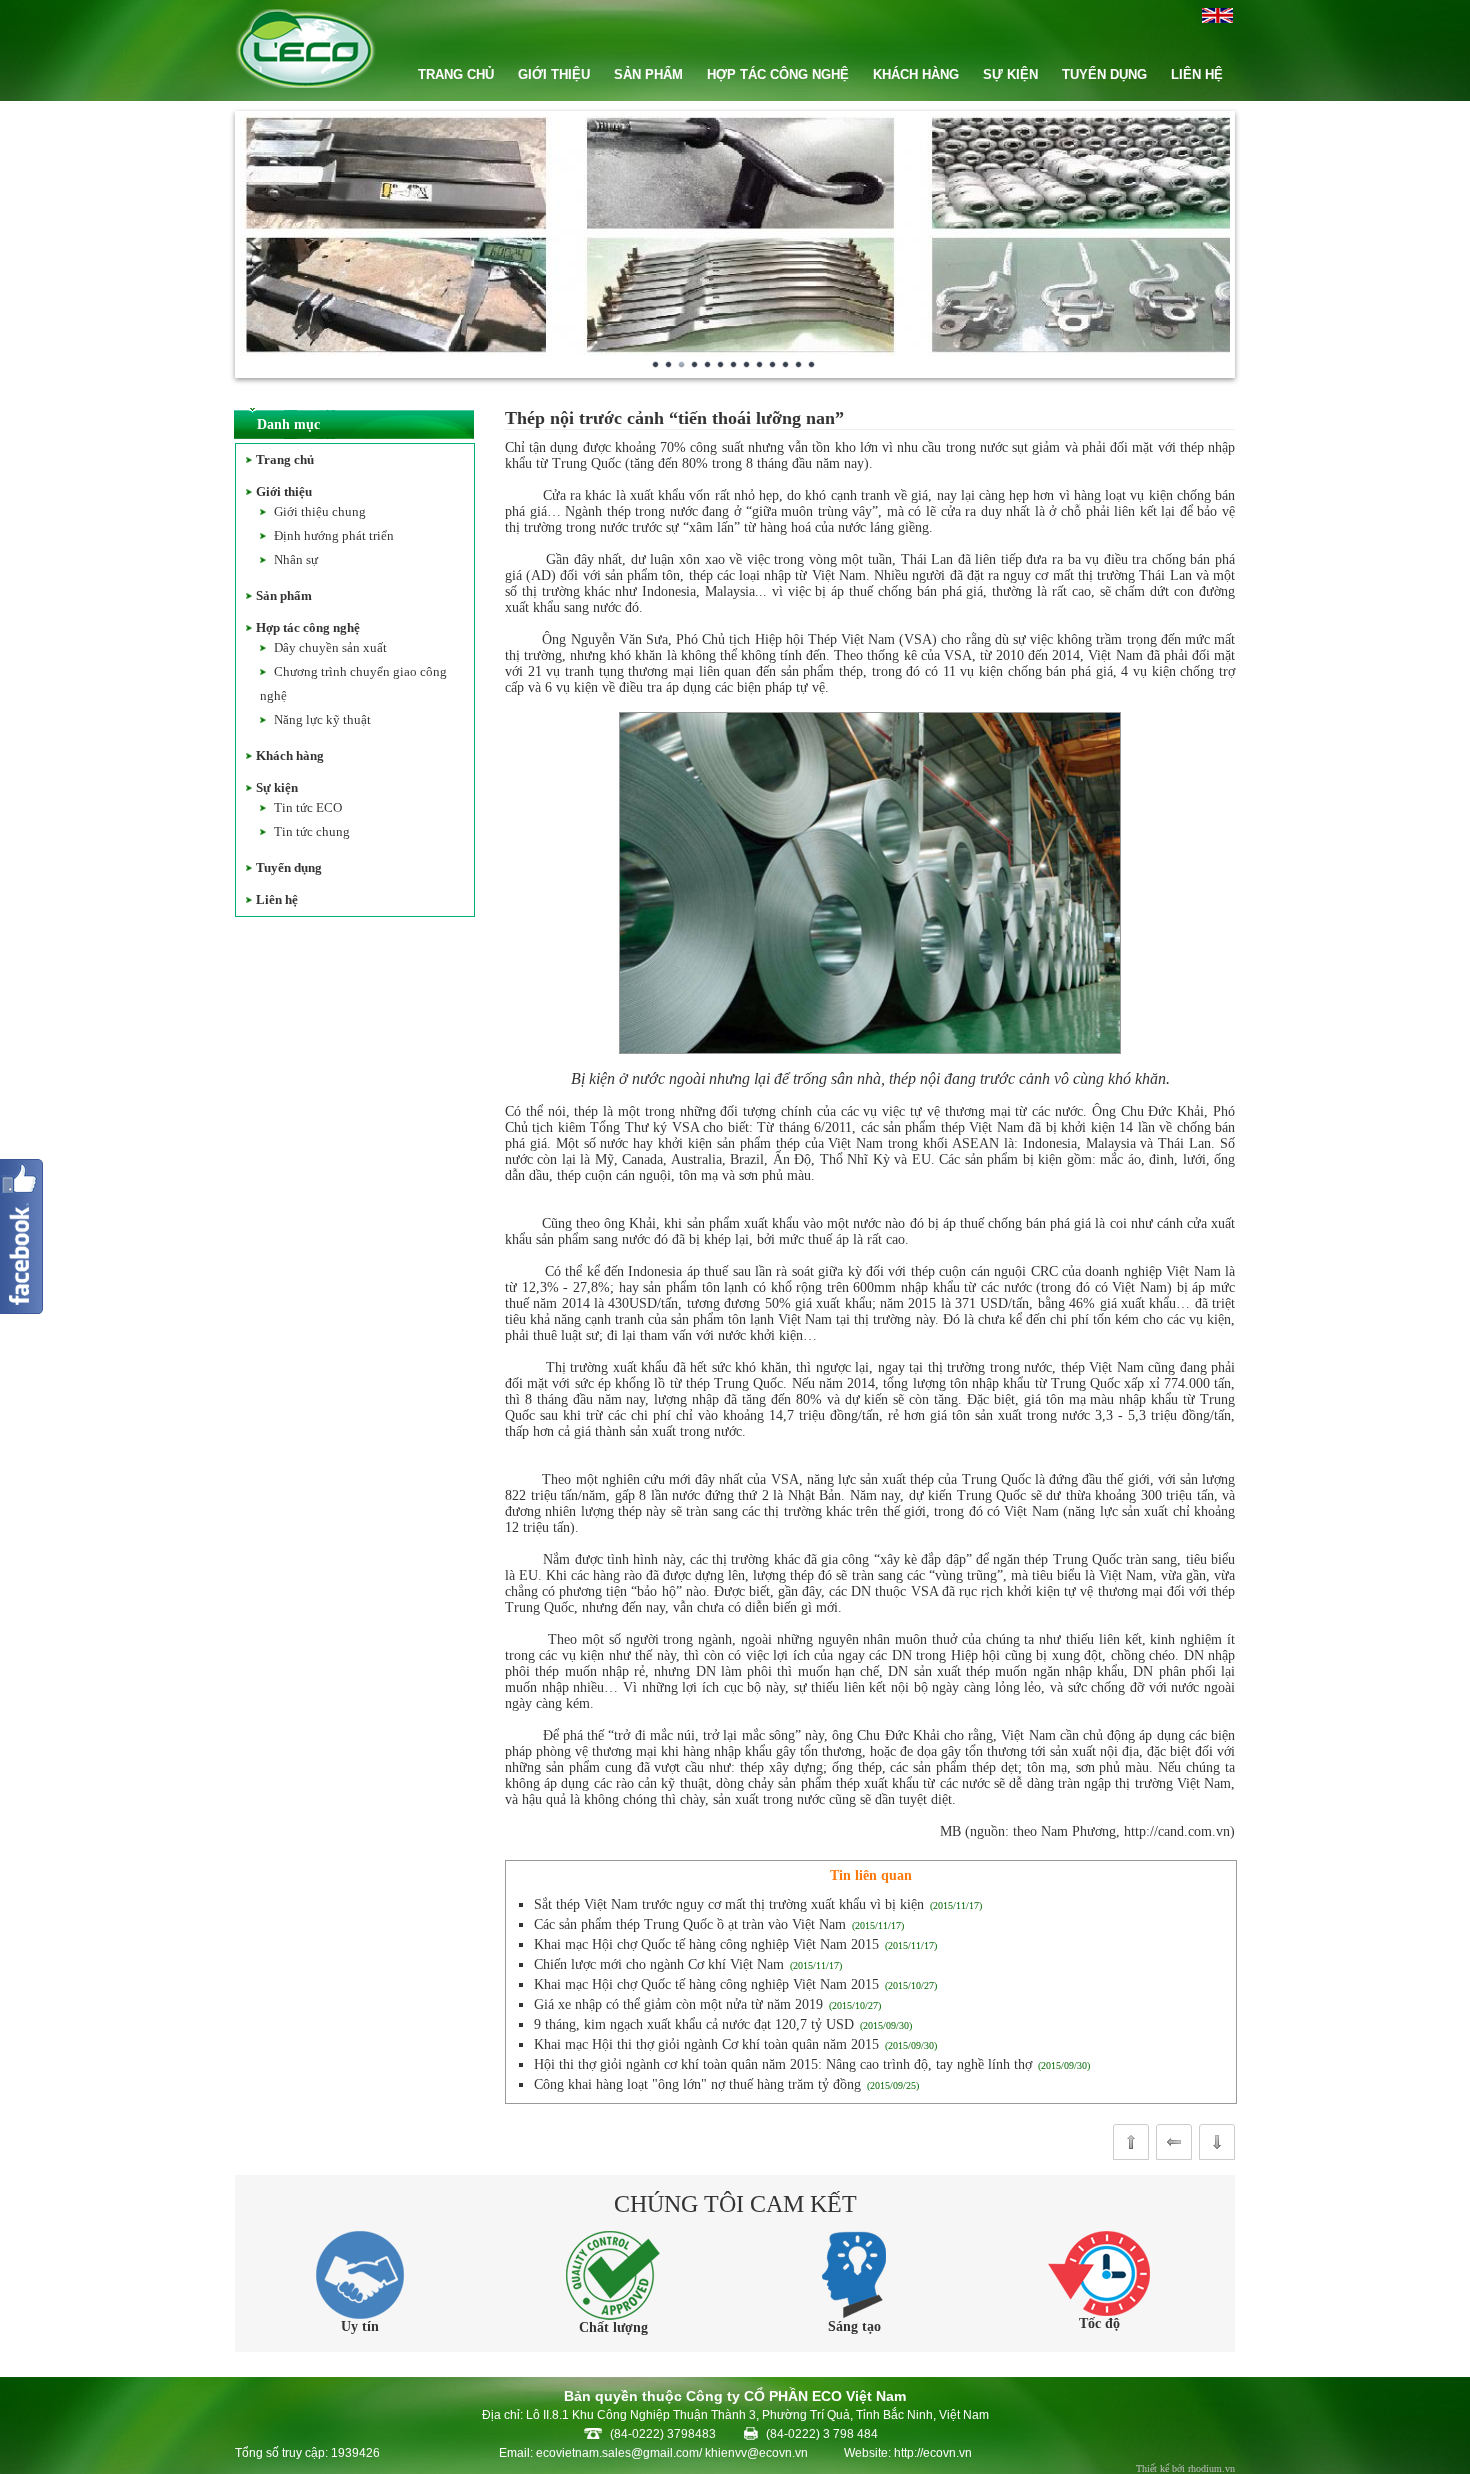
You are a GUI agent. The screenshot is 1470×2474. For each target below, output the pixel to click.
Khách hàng (290, 755)
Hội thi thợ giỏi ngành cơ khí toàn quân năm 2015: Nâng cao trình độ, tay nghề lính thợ (783, 2064)
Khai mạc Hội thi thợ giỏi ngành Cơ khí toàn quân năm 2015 (706, 2044)
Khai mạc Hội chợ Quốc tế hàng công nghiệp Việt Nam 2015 (706, 1944)
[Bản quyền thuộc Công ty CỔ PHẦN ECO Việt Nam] (305, 83)
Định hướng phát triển (334, 535)
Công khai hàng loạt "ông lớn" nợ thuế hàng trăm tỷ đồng (697, 2084)
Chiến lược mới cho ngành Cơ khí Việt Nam (659, 1964)
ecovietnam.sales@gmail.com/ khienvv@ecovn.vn (672, 2453)
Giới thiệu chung (320, 511)
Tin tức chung (312, 831)
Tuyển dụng (289, 867)
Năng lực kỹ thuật (322, 719)
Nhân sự (296, 559)
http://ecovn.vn (933, 2453)
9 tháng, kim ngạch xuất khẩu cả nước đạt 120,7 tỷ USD (694, 2024)
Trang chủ (285, 459)
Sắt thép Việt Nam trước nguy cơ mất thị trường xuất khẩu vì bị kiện (729, 1904)
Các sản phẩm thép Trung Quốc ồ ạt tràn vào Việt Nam (690, 1924)
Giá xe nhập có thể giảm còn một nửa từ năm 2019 (678, 2004)
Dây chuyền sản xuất (330, 647)
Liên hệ (277, 899)
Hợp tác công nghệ (308, 627)
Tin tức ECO (308, 807)
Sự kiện (277, 787)
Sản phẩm (284, 595)
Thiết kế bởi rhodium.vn (1185, 2468)
